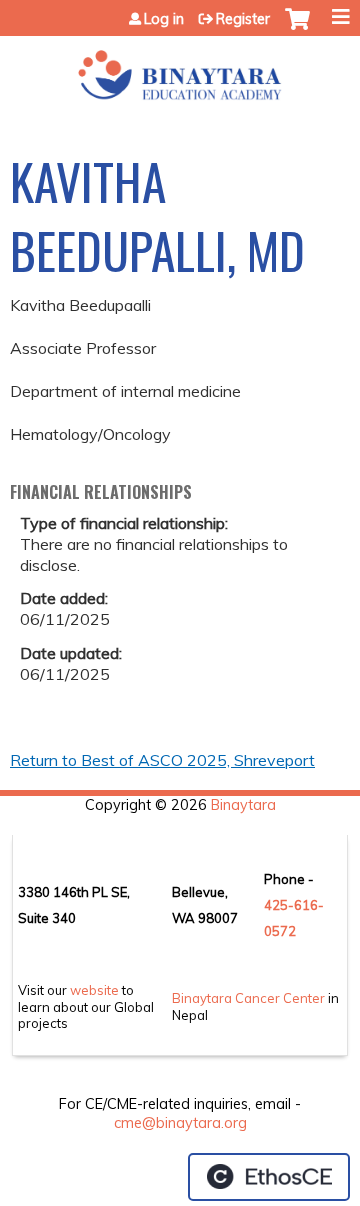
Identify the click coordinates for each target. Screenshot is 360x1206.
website (94, 990)
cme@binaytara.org (180, 1123)
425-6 (283, 905)
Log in (164, 19)
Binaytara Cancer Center (248, 998)
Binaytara (243, 805)
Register (243, 19)
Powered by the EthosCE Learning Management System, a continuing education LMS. (269, 1177)
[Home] (180, 68)
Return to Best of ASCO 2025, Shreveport (162, 760)
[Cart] (297, 29)
